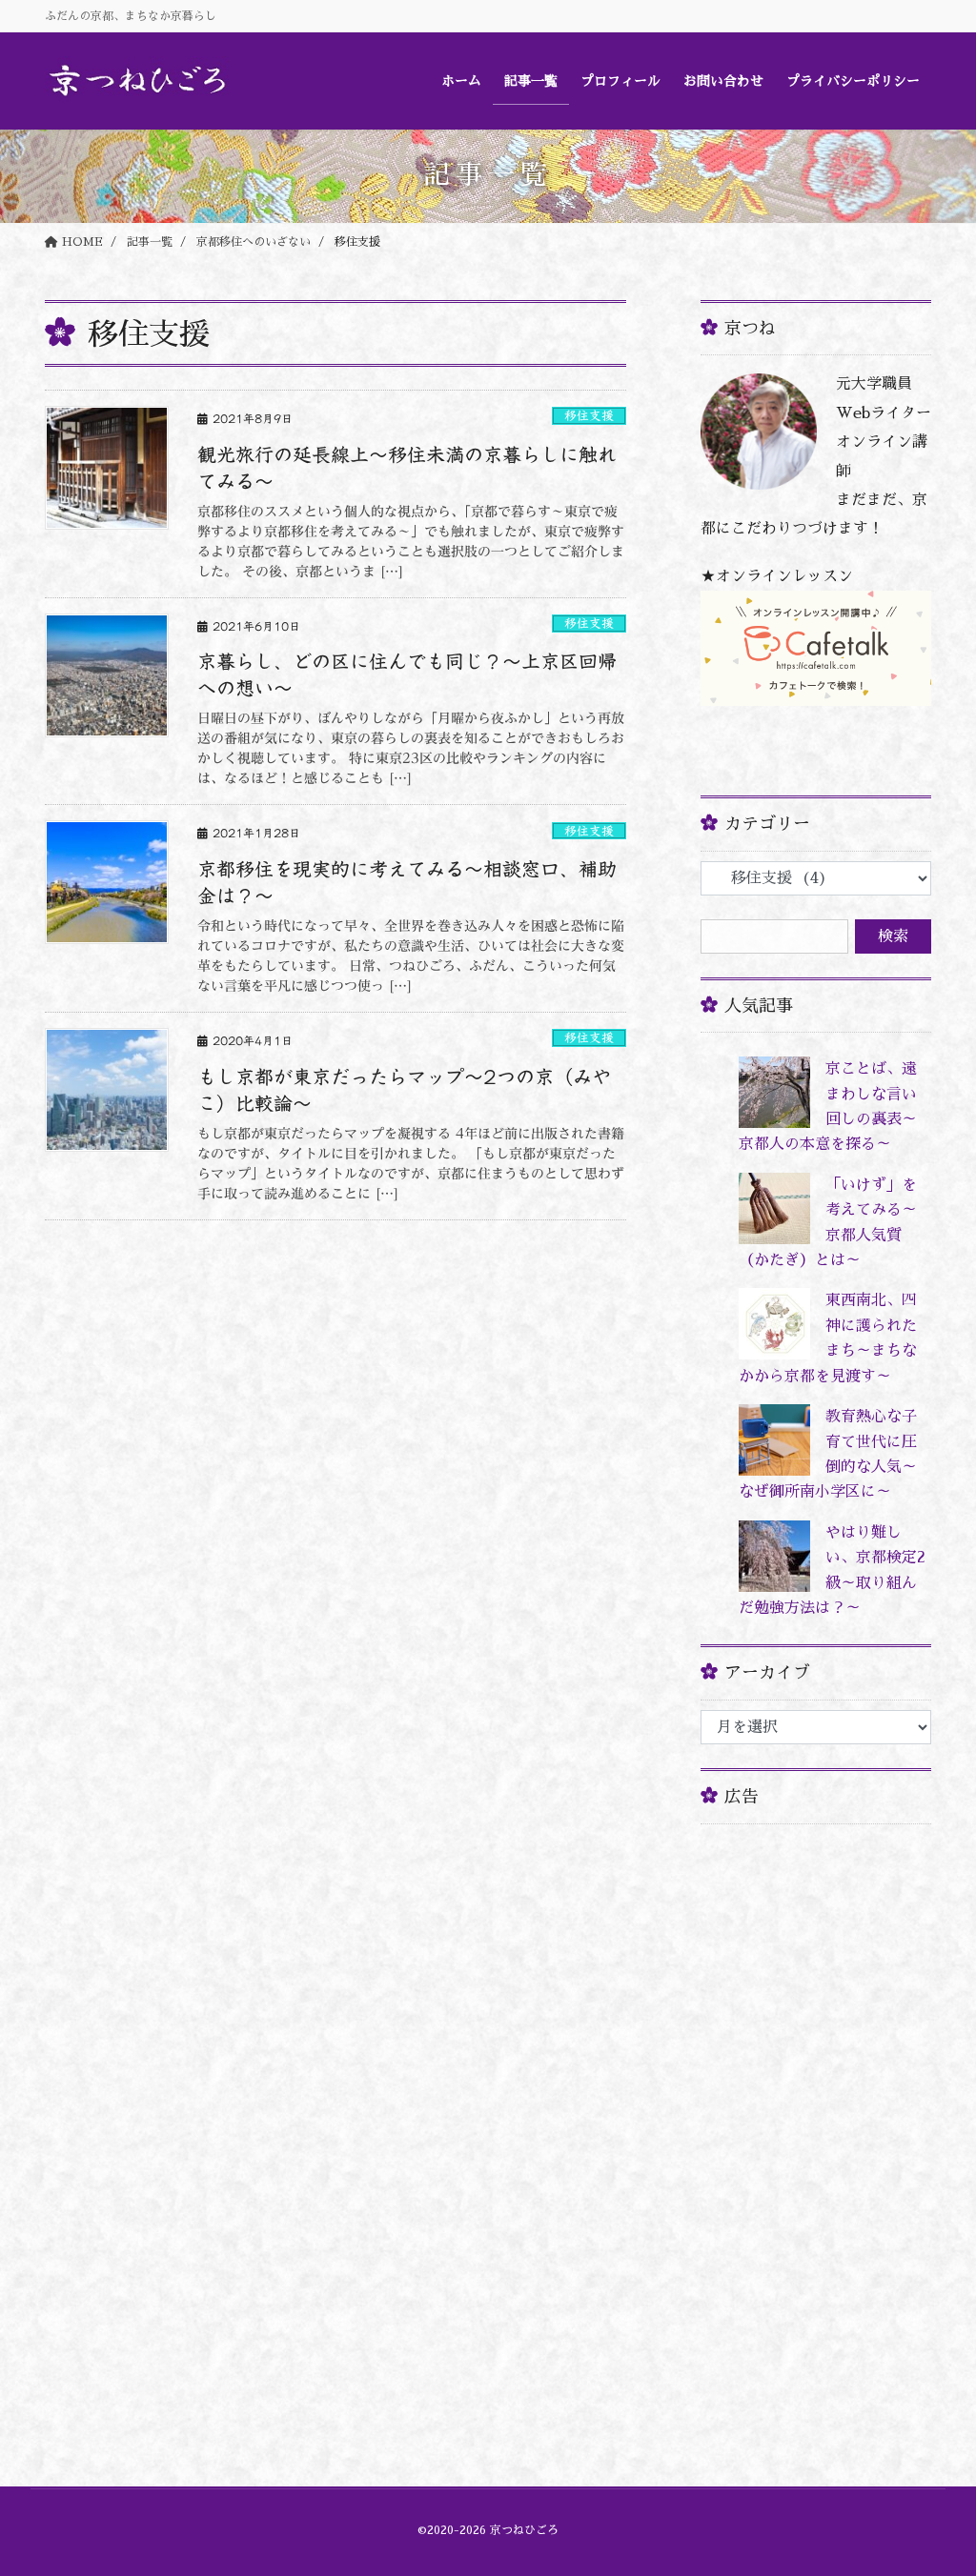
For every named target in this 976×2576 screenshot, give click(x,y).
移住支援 (589, 416)
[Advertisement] (816, 2124)
